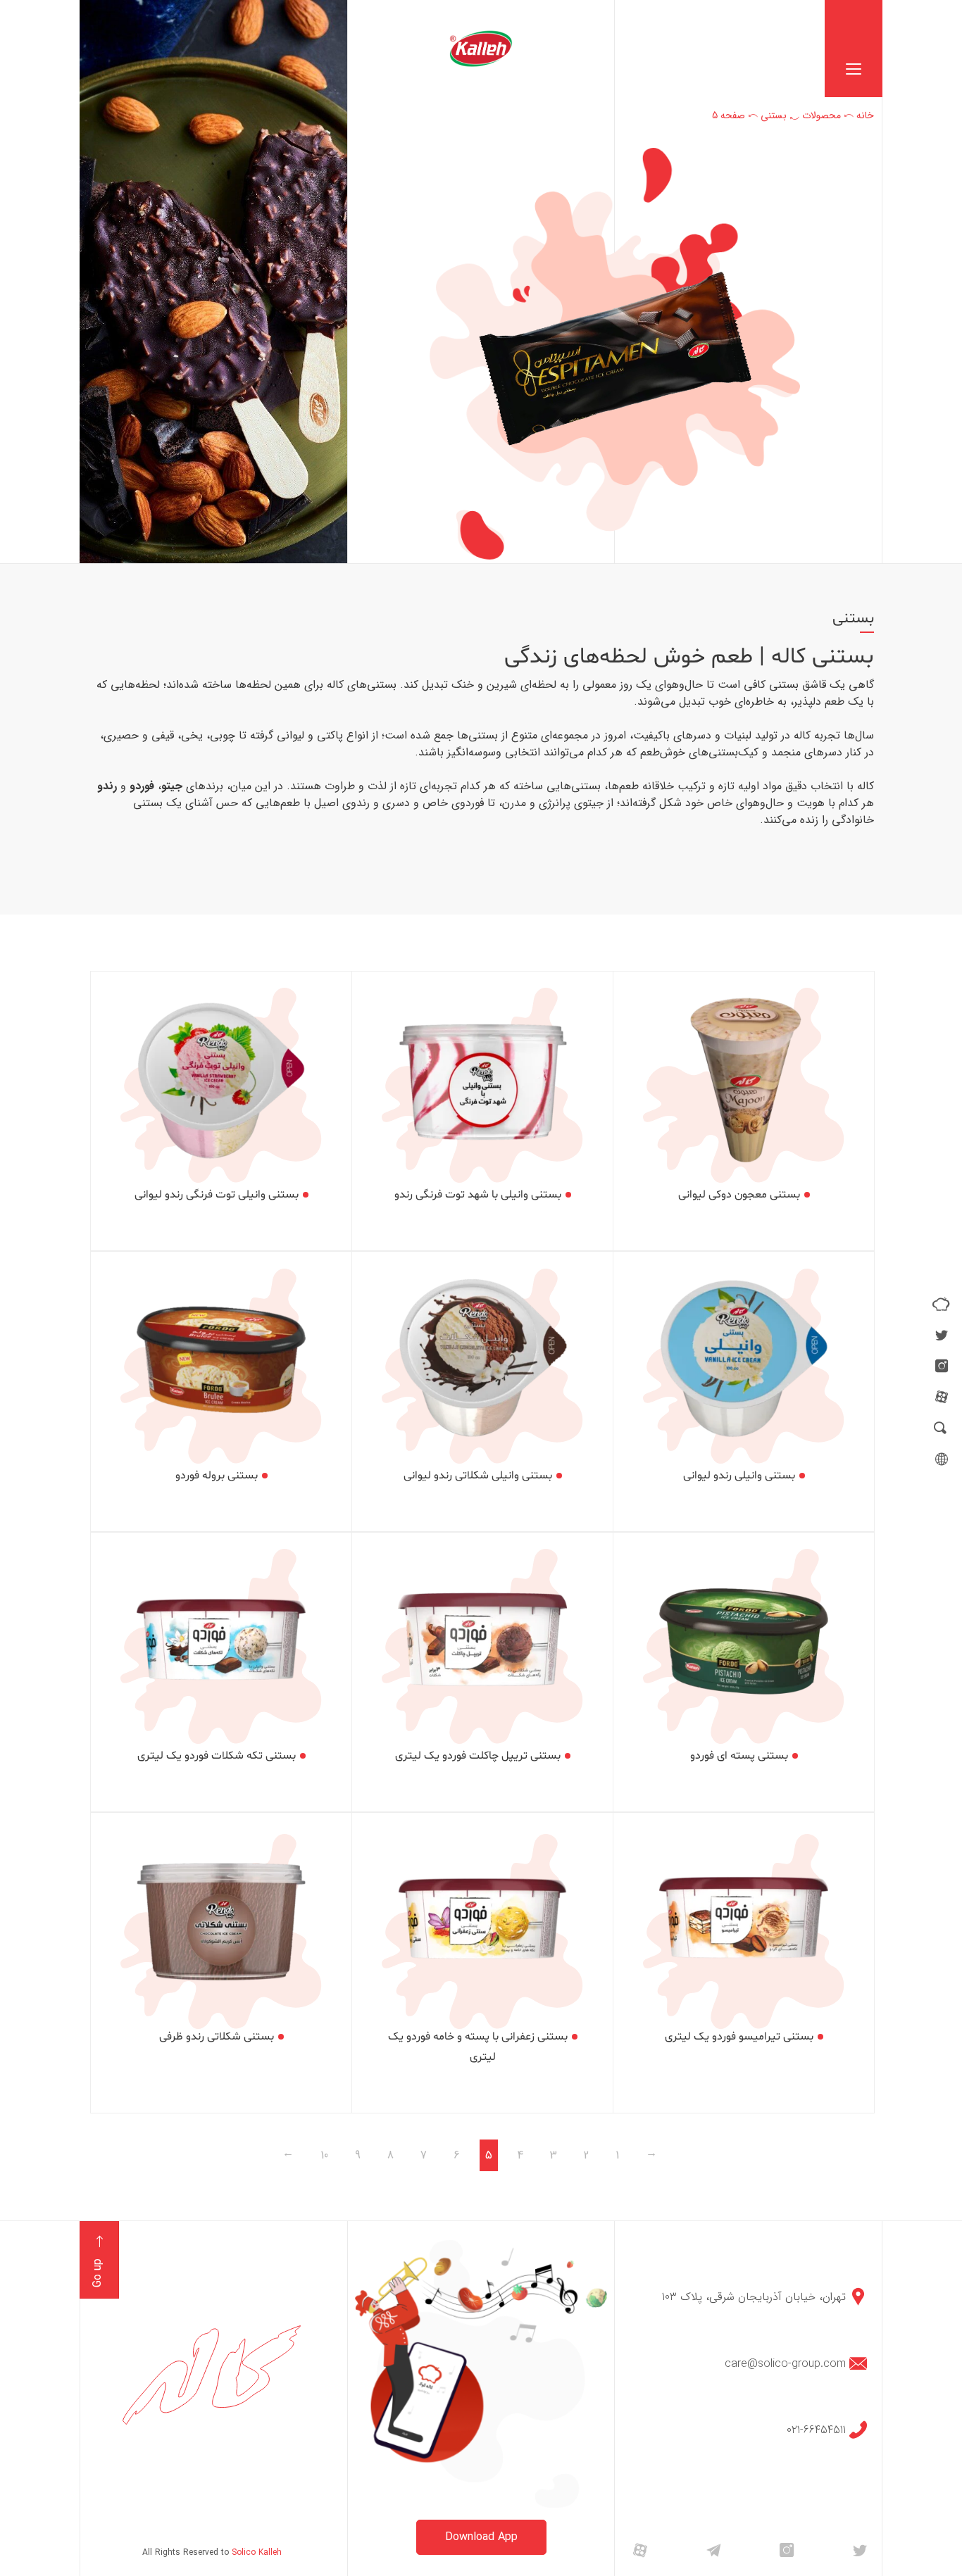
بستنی (774, 115)
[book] (941, 1304)
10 (324, 2155)
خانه (865, 115)
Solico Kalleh (257, 2552)
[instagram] (942, 1366)
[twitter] (942, 1335)
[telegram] (713, 2550)
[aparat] (942, 1397)
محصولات (822, 115)
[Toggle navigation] (854, 49)
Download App (481, 2537)
